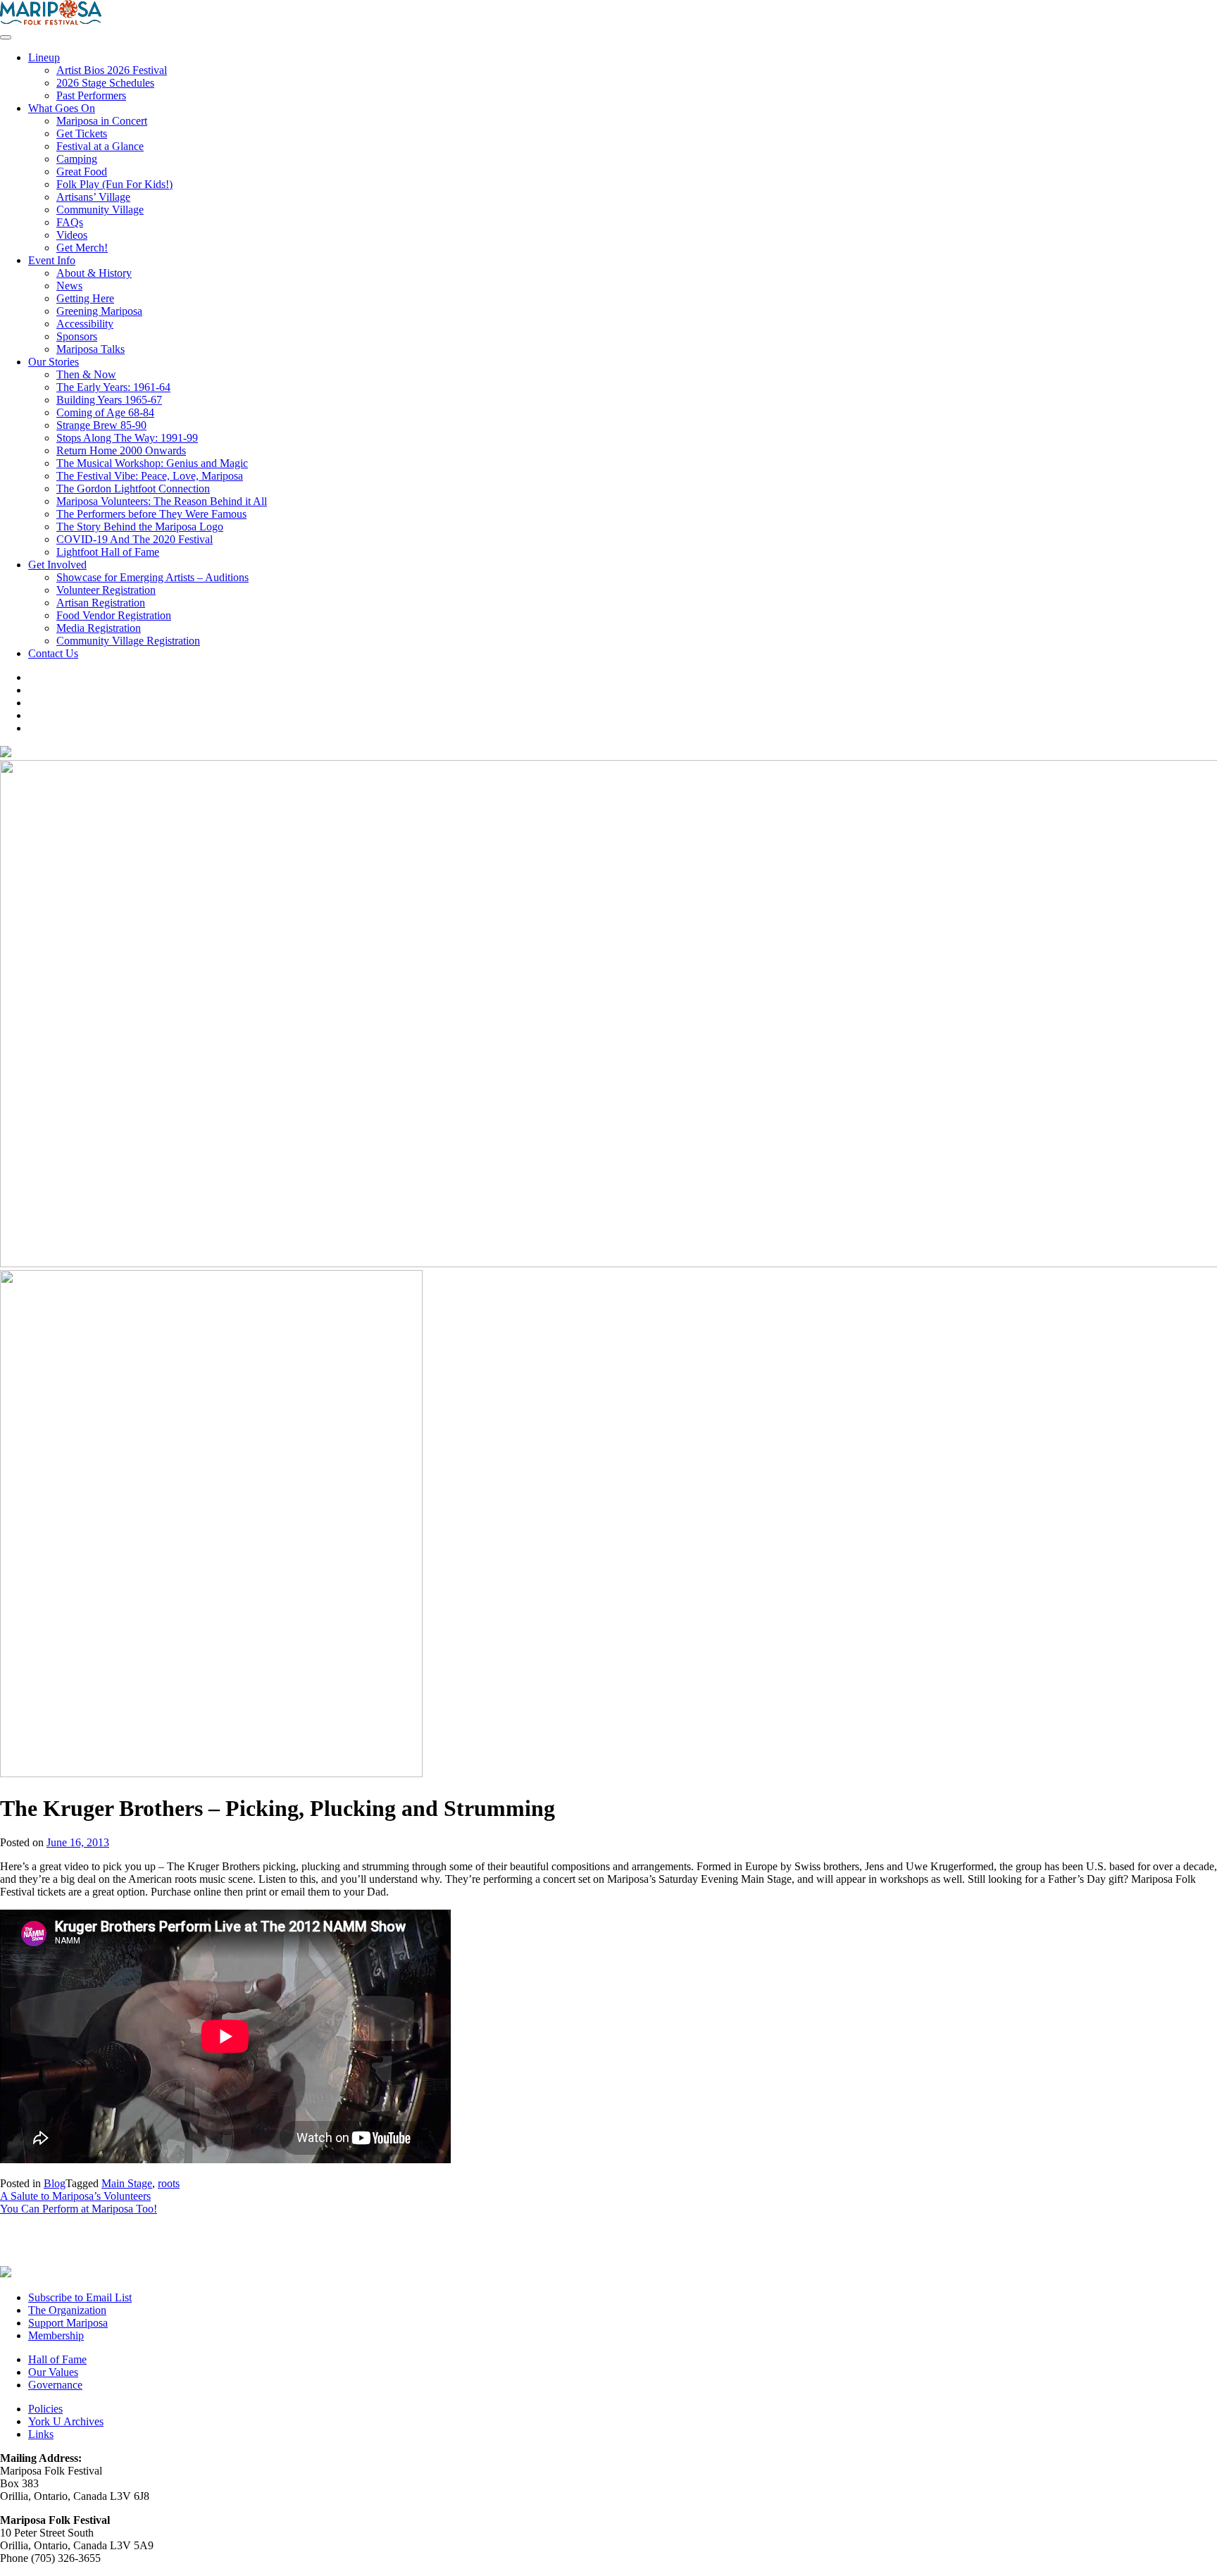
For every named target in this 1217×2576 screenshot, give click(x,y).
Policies (45, 2409)
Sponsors (77, 336)
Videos (72, 235)
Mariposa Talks (91, 349)
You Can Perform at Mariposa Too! (79, 2209)
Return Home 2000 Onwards (121, 450)
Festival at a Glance (100, 146)
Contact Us (53, 653)
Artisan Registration (101, 603)
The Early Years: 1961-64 (113, 387)
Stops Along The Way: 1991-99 (127, 438)
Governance (55, 2385)
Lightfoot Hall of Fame (108, 552)
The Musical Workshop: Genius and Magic (152, 463)
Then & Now (86, 374)
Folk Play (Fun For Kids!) (114, 184)
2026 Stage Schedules (105, 83)
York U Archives (66, 2421)
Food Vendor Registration (114, 615)
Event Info (52, 260)
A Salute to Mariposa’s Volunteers (75, 2196)
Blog (55, 2183)
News (69, 286)
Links (41, 2434)
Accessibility (85, 324)
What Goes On (62, 108)
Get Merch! (82, 248)
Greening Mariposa (99, 311)
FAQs (70, 222)
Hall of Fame (57, 2359)
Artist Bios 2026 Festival (112, 70)
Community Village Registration (128, 641)
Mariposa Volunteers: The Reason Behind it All (162, 501)
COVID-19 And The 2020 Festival (135, 539)
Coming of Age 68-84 (105, 412)
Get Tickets (82, 133)
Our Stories (54, 362)
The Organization (67, 2310)
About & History (94, 273)
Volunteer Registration (106, 590)
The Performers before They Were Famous (151, 514)
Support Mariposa (68, 2323)
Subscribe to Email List (80, 2297)
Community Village (100, 210)
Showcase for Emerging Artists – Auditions (152, 577)
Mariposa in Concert (102, 121)
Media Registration (99, 628)
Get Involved (57, 565)
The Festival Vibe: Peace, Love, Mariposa (150, 476)
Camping (77, 159)
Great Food (82, 172)
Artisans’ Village (93, 197)
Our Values (53, 2372)
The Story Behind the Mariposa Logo (140, 527)
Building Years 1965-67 (109, 400)
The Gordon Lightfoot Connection (133, 489)
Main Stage (127, 2183)
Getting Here (85, 298)
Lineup (44, 57)
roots (169, 2183)
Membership (56, 2335)
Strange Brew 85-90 (101, 425)
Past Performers (91, 95)
